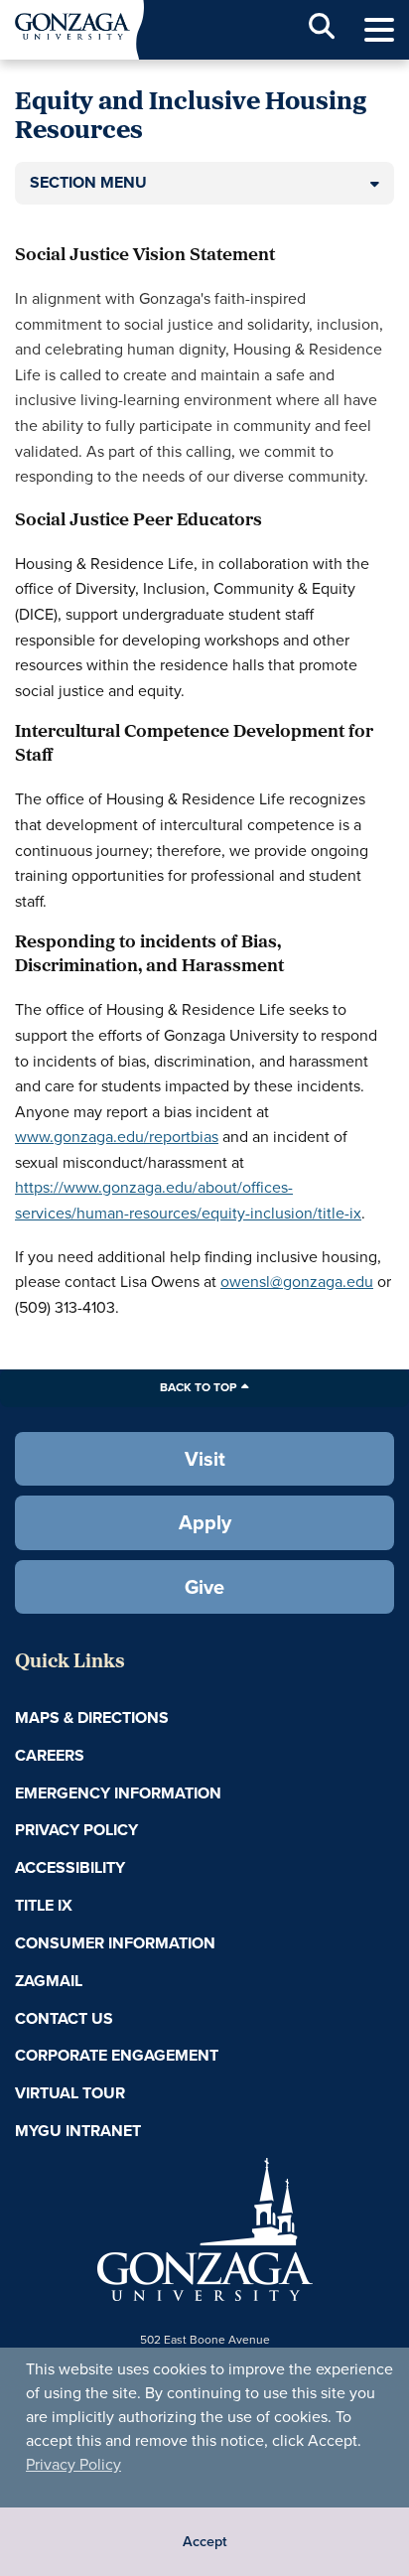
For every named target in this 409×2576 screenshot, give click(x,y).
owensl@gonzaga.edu (297, 1282)
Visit (205, 1459)
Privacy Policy (73, 2464)
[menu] (379, 30)
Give (204, 1587)
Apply (205, 1522)
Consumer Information (115, 1943)
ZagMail (49, 1981)
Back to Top (198, 1387)
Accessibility (70, 1867)
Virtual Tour (70, 2093)
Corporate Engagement (117, 2055)
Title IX (44, 1905)
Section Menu (88, 182)
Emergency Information (118, 1793)
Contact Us (64, 2018)
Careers (50, 1755)
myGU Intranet (78, 2131)
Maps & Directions (92, 1717)
